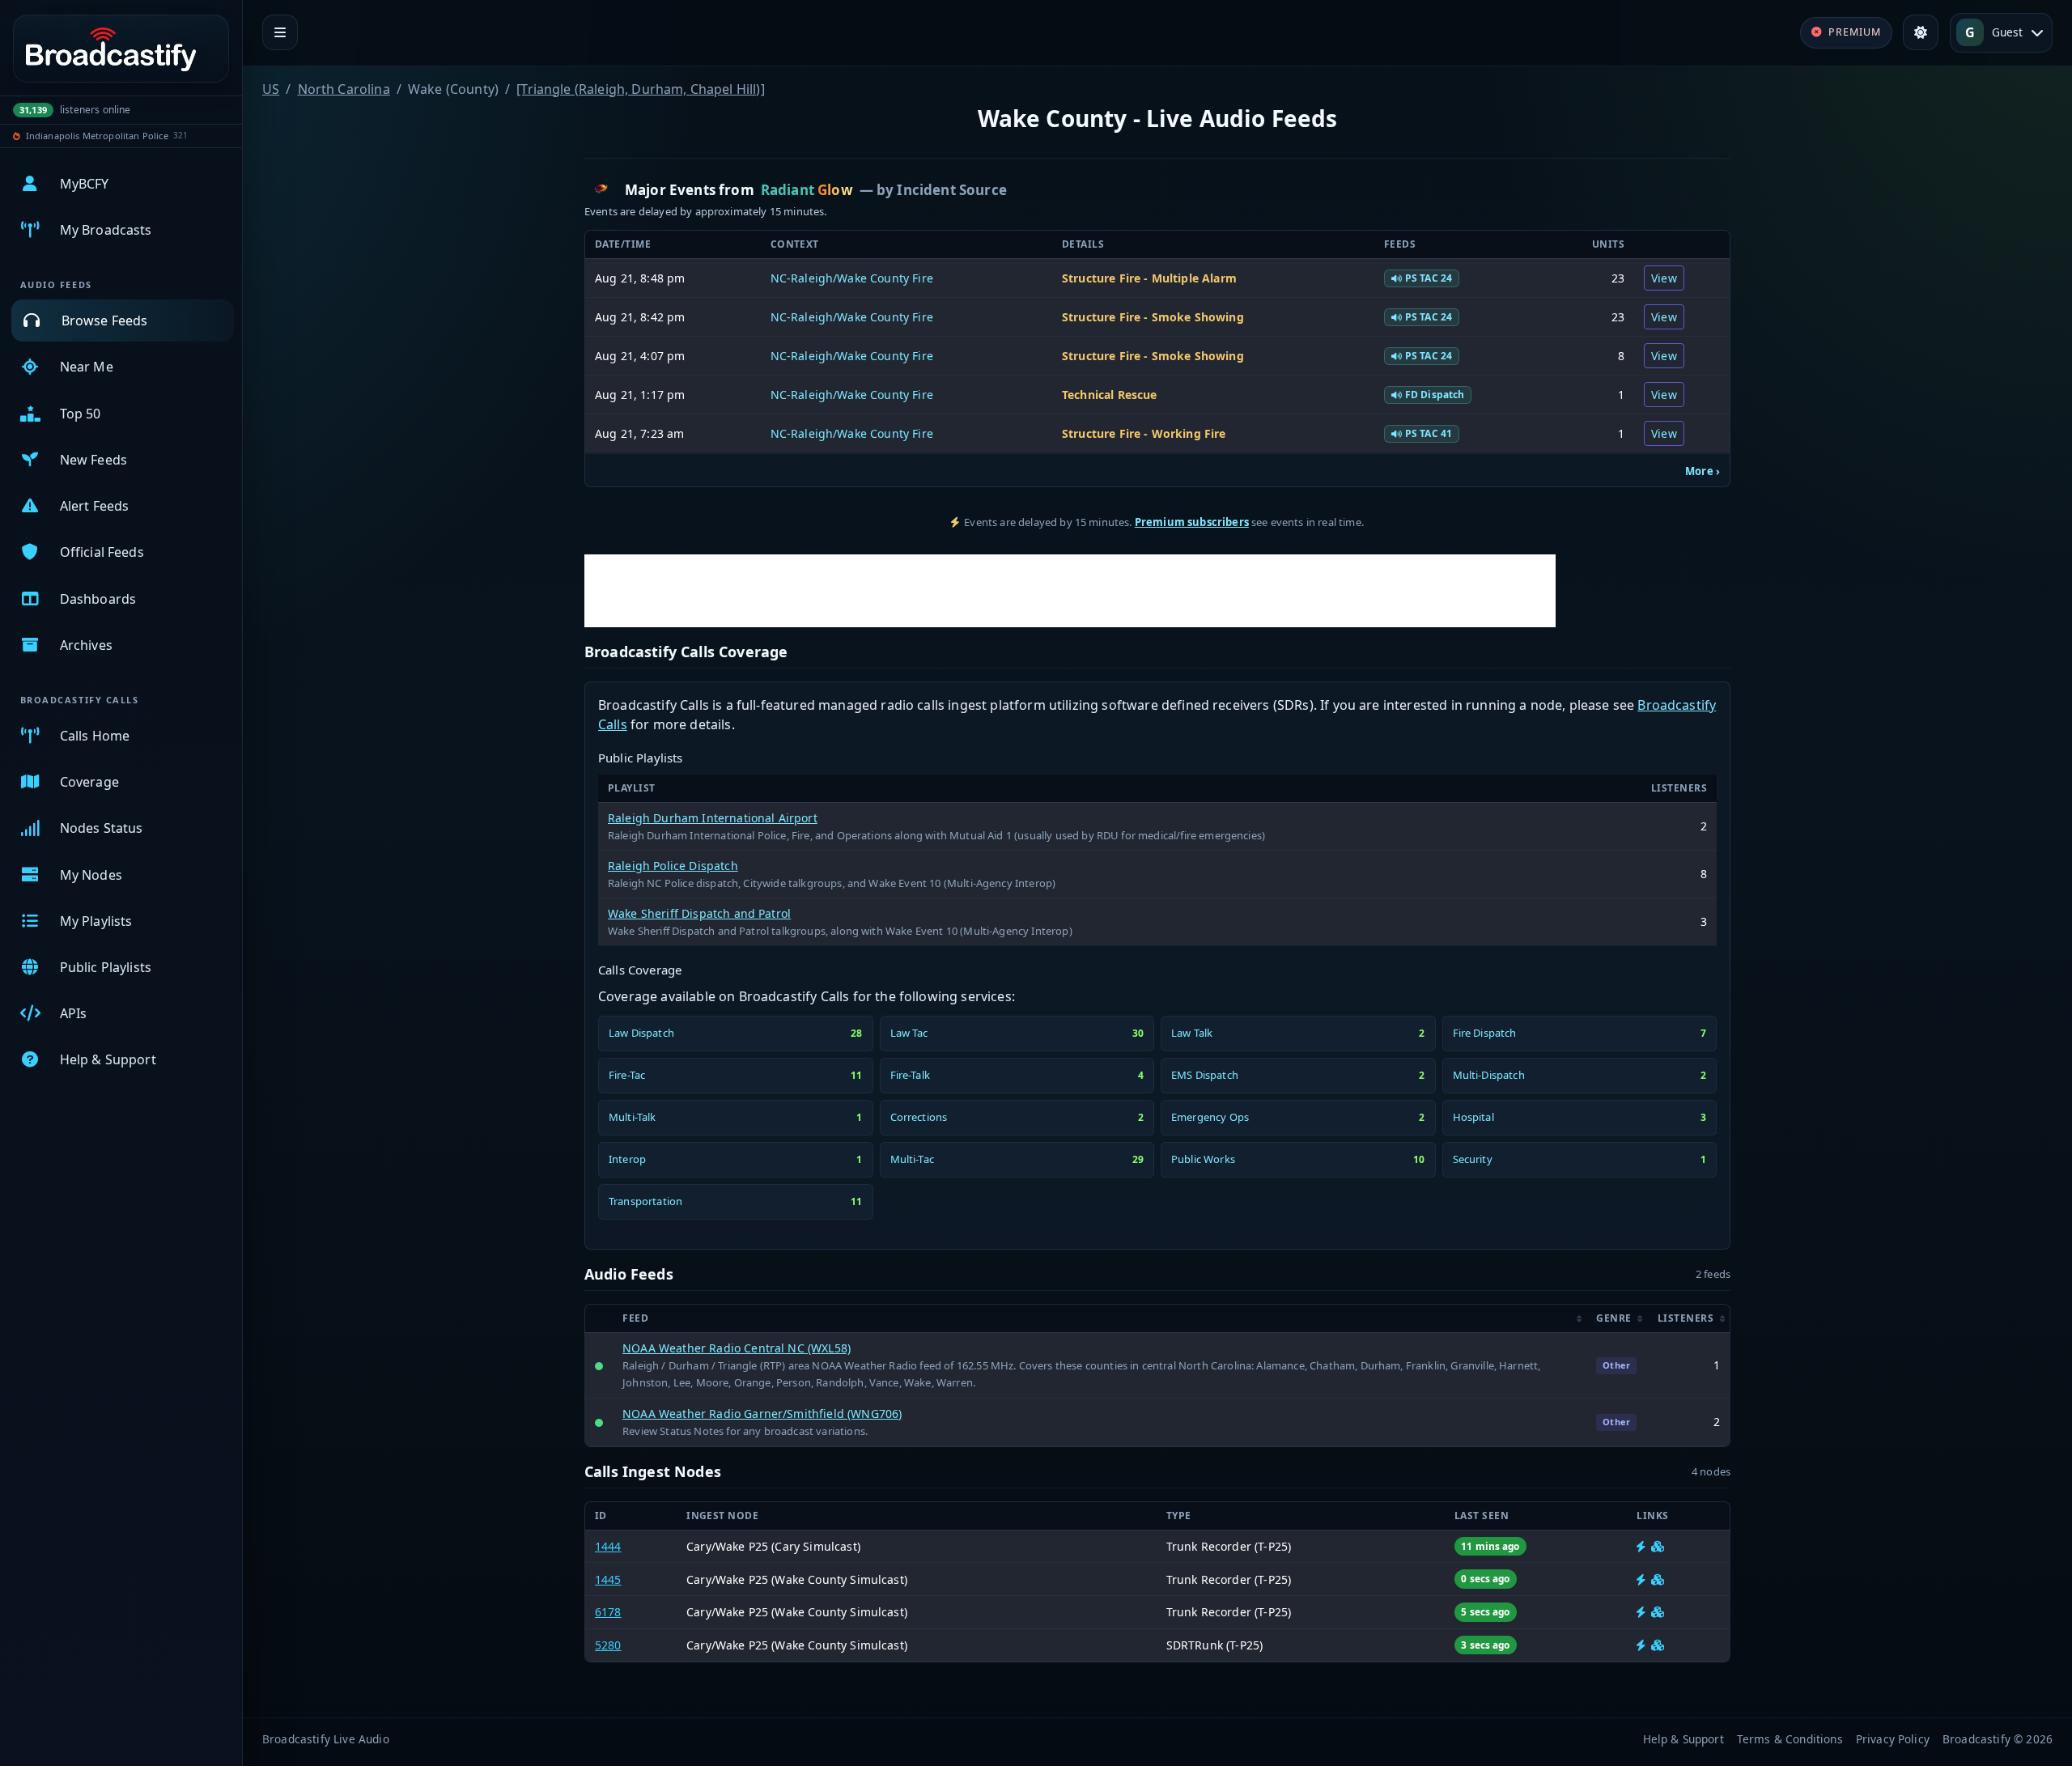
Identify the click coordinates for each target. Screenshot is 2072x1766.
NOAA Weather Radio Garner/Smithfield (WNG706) (762, 1414)
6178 (608, 1612)
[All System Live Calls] (1641, 1546)
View (1664, 278)
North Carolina (344, 89)
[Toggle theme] (1921, 32)
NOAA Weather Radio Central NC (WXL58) (737, 1348)
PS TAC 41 (1429, 433)
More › (1703, 471)
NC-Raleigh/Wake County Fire (852, 278)
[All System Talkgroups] (1658, 1546)
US (271, 89)
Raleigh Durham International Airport (713, 818)
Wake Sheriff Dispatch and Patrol (699, 913)
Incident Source (951, 190)
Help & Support (1683, 1739)
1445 (608, 1579)
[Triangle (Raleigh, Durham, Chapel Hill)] (641, 89)
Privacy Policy (1893, 1739)
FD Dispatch (1435, 395)
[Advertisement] (1070, 591)
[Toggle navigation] (280, 32)
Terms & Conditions (1790, 1739)
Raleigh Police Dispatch (673, 866)
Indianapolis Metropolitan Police (97, 136)
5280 (608, 1645)
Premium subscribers (1192, 522)
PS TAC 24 (1429, 278)
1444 (608, 1546)
